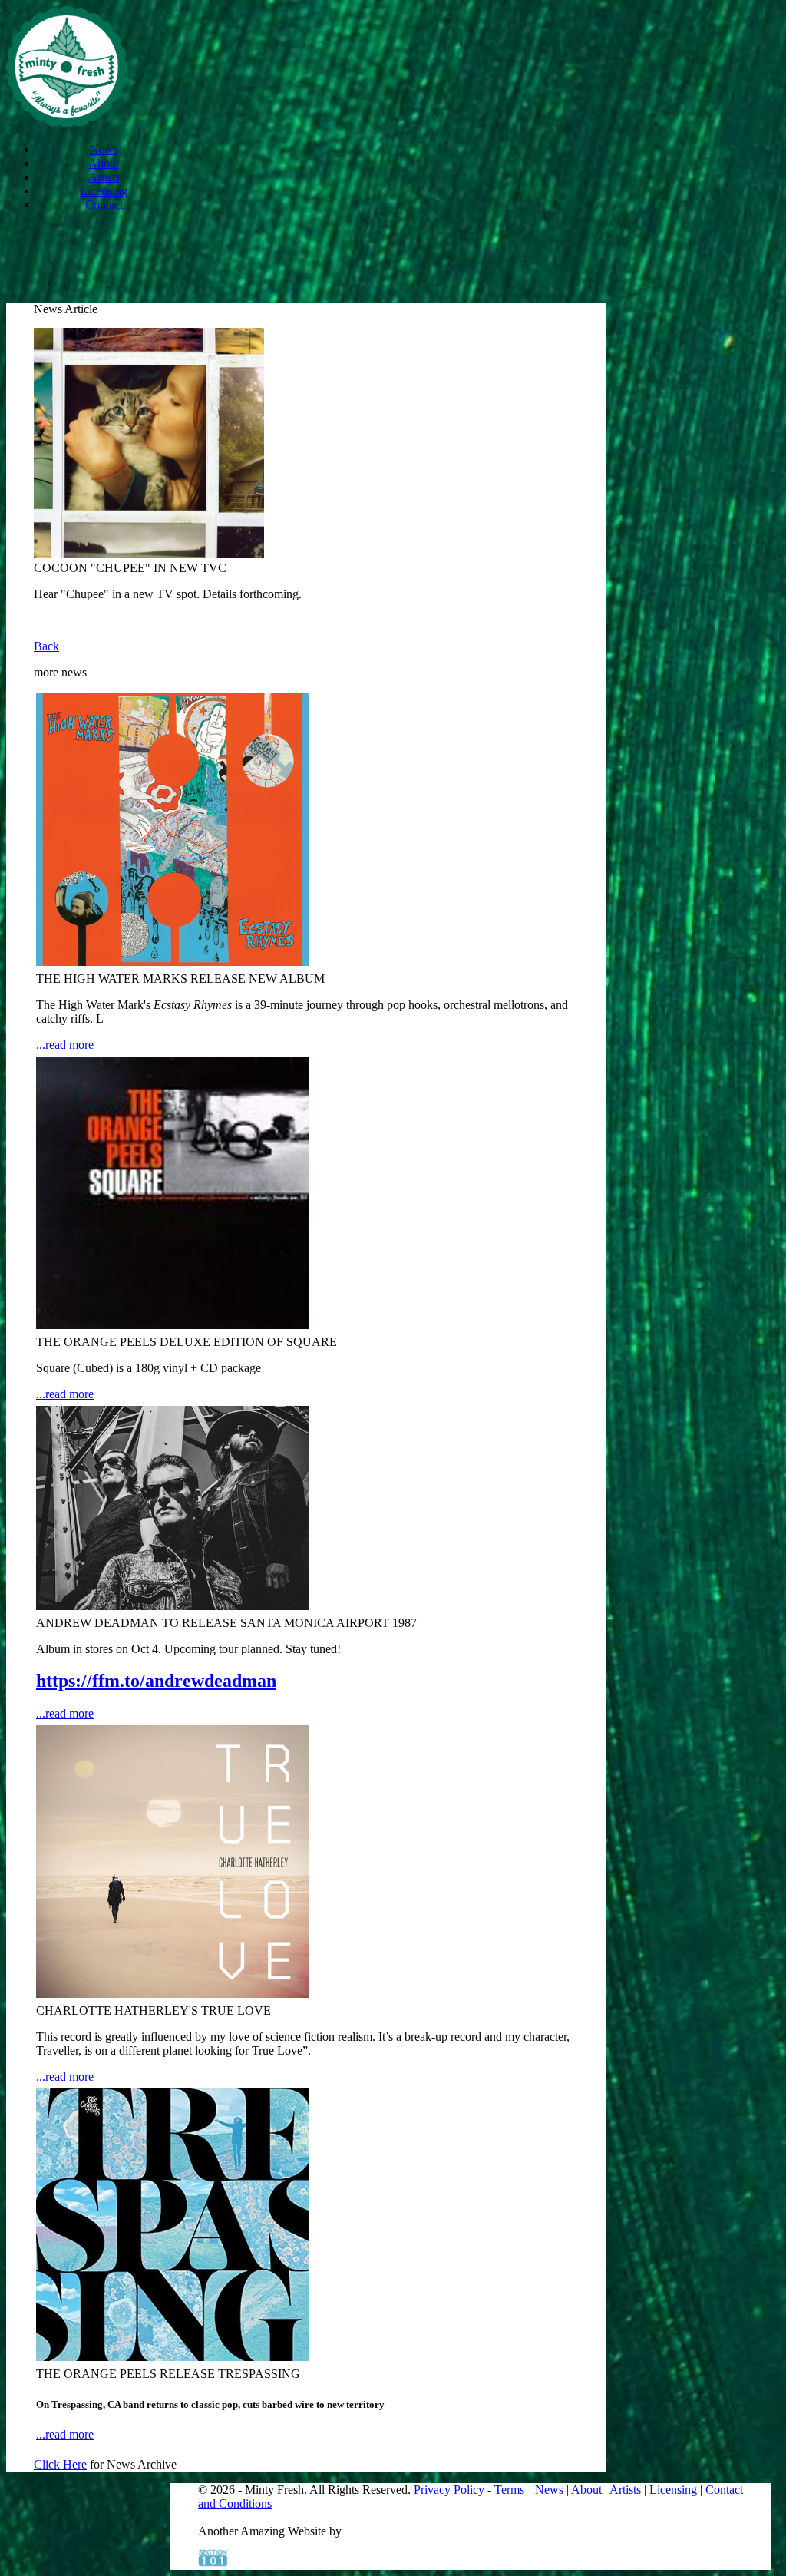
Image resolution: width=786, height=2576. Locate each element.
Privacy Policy (449, 2490)
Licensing (104, 191)
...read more (65, 1045)
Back (46, 646)
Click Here (60, 2464)
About (104, 163)
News (104, 149)
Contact (104, 205)
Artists (104, 177)
